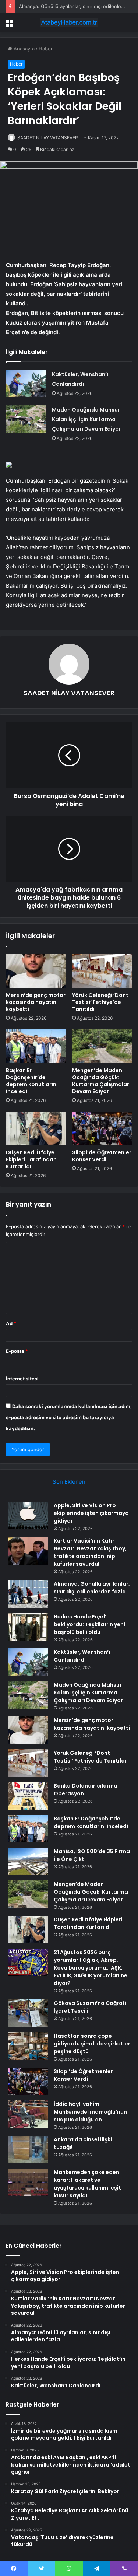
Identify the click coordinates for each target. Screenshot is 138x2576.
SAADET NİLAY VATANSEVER (48, 138)
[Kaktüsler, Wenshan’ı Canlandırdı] (26, 383)
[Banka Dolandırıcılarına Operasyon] (28, 1796)
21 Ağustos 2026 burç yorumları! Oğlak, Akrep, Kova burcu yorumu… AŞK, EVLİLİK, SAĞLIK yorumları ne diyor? (91, 1968)
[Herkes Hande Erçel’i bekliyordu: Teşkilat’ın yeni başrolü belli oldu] (28, 1627)
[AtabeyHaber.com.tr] (69, 22)
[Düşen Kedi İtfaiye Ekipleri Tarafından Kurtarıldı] (36, 1128)
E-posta (17, 1351)
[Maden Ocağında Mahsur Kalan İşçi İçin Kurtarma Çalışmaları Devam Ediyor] (26, 419)
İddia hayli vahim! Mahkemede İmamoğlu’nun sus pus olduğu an (90, 2112)
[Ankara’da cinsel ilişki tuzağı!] (28, 2150)
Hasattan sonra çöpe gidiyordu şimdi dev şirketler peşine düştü (92, 2044)
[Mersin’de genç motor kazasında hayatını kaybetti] (36, 971)
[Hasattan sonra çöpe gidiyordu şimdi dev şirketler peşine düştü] (28, 2046)
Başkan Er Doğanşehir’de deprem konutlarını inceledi (32, 1081)
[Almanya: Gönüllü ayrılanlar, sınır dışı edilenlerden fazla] (28, 1594)
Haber (46, 49)
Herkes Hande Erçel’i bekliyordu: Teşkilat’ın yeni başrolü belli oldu (89, 1624)
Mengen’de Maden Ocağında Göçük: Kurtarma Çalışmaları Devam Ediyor (101, 1081)
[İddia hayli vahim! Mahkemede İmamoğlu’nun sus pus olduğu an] (28, 2114)
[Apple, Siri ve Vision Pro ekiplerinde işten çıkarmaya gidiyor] (28, 1515)
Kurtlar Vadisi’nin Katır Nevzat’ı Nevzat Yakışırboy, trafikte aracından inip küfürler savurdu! (90, 1552)
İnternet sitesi (22, 1379)
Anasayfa (23, 49)
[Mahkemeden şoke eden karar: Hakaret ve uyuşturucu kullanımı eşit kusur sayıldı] (28, 2182)
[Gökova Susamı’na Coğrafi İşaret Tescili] (28, 2013)
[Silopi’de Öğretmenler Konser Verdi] (102, 1128)
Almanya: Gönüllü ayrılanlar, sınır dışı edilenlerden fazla (92, 1588)
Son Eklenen (69, 1482)
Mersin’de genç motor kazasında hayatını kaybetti (36, 1002)
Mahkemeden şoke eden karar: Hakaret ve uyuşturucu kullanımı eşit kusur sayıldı (87, 2184)
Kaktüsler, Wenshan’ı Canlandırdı (82, 1656)
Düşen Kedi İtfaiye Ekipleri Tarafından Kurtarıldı (31, 1159)
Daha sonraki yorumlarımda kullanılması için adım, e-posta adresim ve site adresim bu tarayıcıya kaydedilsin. (69, 1417)
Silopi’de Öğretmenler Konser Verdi (102, 1156)
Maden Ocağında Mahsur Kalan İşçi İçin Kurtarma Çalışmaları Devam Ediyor (86, 419)
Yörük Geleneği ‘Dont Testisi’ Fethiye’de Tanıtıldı (100, 1002)
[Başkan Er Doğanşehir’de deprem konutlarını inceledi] (36, 1046)
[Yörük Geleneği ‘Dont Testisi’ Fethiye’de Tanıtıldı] (102, 971)
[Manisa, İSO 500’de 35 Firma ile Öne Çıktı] (28, 1861)
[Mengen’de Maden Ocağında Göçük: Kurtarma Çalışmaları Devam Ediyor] (102, 1046)
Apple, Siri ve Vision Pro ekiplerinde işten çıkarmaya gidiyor (91, 1513)
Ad (11, 1323)
